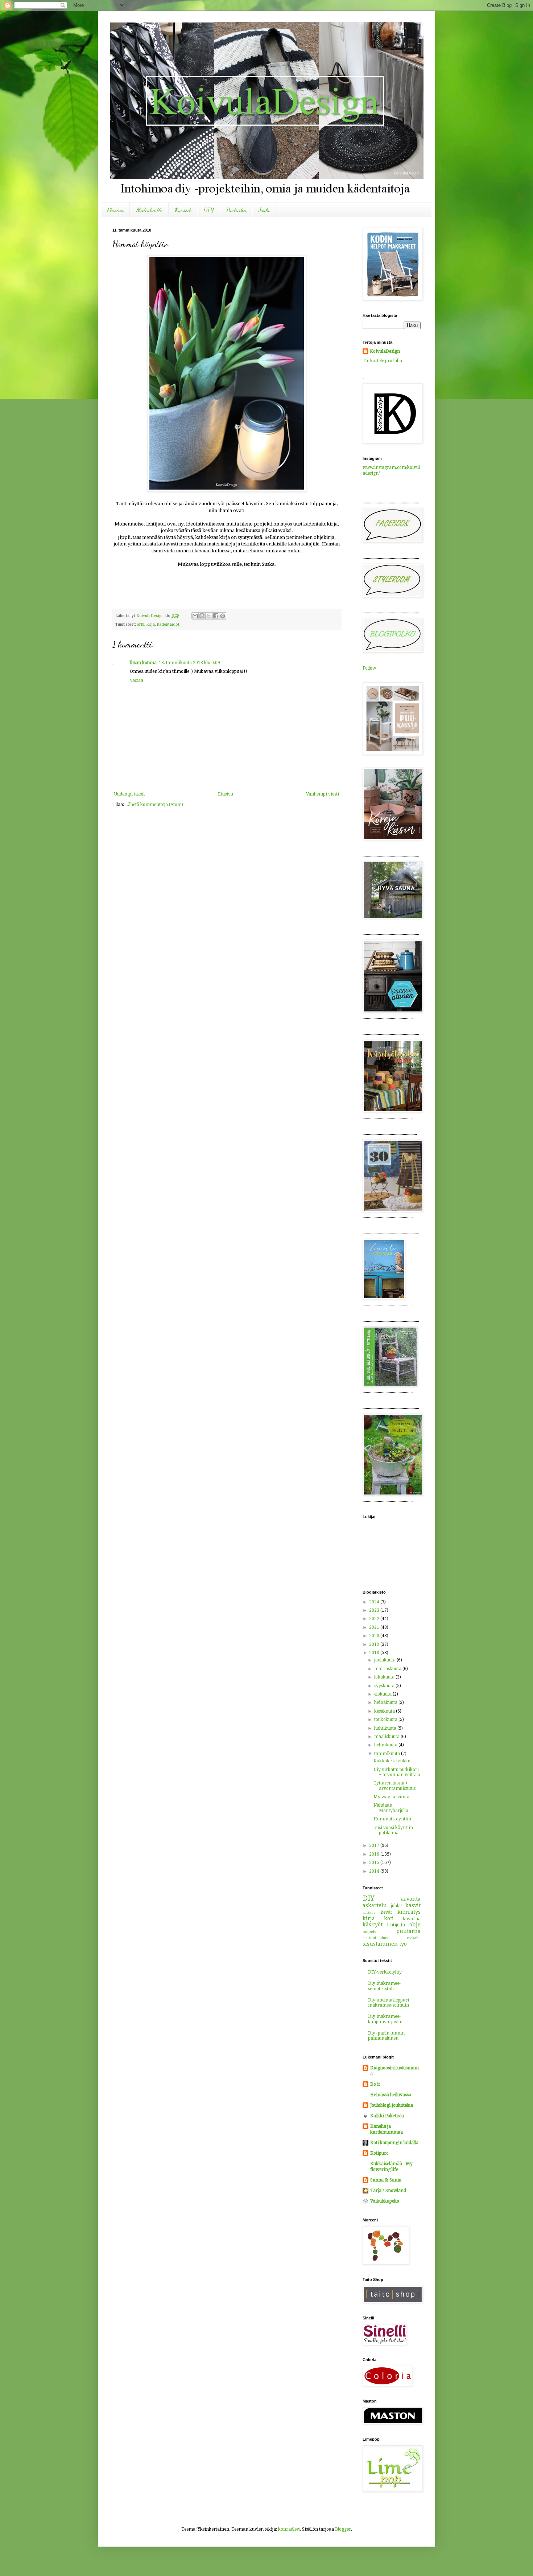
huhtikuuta (386, 1728)
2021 (375, 1627)
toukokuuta (386, 1720)
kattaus (369, 1912)
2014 (375, 1871)
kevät (386, 1912)
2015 (375, 1863)
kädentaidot (168, 624)
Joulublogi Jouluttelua (392, 2105)
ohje (415, 1925)
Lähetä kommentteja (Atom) (154, 805)
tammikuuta (388, 1754)
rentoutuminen (376, 1938)
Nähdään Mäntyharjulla (391, 1808)
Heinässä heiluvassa (391, 2095)
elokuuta (383, 1694)
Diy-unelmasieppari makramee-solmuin (389, 2003)
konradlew (289, 2529)
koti (389, 1918)
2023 (375, 1610)
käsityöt (373, 1925)
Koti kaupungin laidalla (394, 2143)
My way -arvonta (391, 1797)
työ (403, 1944)
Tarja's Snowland (388, 2191)
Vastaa (137, 680)
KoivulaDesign (385, 351)
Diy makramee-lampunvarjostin (385, 2019)
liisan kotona (143, 663)
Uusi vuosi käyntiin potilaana (393, 1830)
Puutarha (236, 210)
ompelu (369, 1932)
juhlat (396, 1906)
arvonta (411, 1899)
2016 (375, 1854)
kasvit (413, 1905)
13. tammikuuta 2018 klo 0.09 (189, 663)
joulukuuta (385, 1660)
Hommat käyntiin (392, 1819)
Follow (369, 668)
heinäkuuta (386, 1702)
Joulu (264, 210)
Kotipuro (379, 2153)
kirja (151, 624)
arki (141, 624)
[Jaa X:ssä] (209, 616)
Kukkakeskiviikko (392, 1761)
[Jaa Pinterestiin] (223, 616)
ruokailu (414, 1938)
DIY (209, 210)
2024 (375, 1602)
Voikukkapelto (385, 2201)
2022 (375, 1619)
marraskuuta (388, 1669)
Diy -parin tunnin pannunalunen (386, 2036)
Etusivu (115, 210)
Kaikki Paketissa (387, 2116)
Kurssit (183, 210)
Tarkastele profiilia (382, 361)
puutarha (408, 1931)
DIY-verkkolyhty (385, 1972)
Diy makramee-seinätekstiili (384, 1986)
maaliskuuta (387, 1737)
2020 (375, 1636)
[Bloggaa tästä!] (202, 616)
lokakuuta (385, 1677)
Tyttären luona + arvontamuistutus (394, 1786)
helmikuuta (386, 1745)
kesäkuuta (385, 1711)
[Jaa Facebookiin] (216, 616)
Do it (375, 2084)
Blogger (343, 2529)
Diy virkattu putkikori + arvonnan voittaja (397, 1772)
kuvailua (412, 1919)
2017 (375, 1845)
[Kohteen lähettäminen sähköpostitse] (195, 616)
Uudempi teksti (129, 794)
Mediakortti (149, 210)
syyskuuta (385, 1686)
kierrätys (409, 1912)
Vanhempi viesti (323, 794)
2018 (375, 1653)
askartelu (375, 1905)
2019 (375, 1644)
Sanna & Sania (386, 2180)
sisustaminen (380, 1944)
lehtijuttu (396, 1925)
